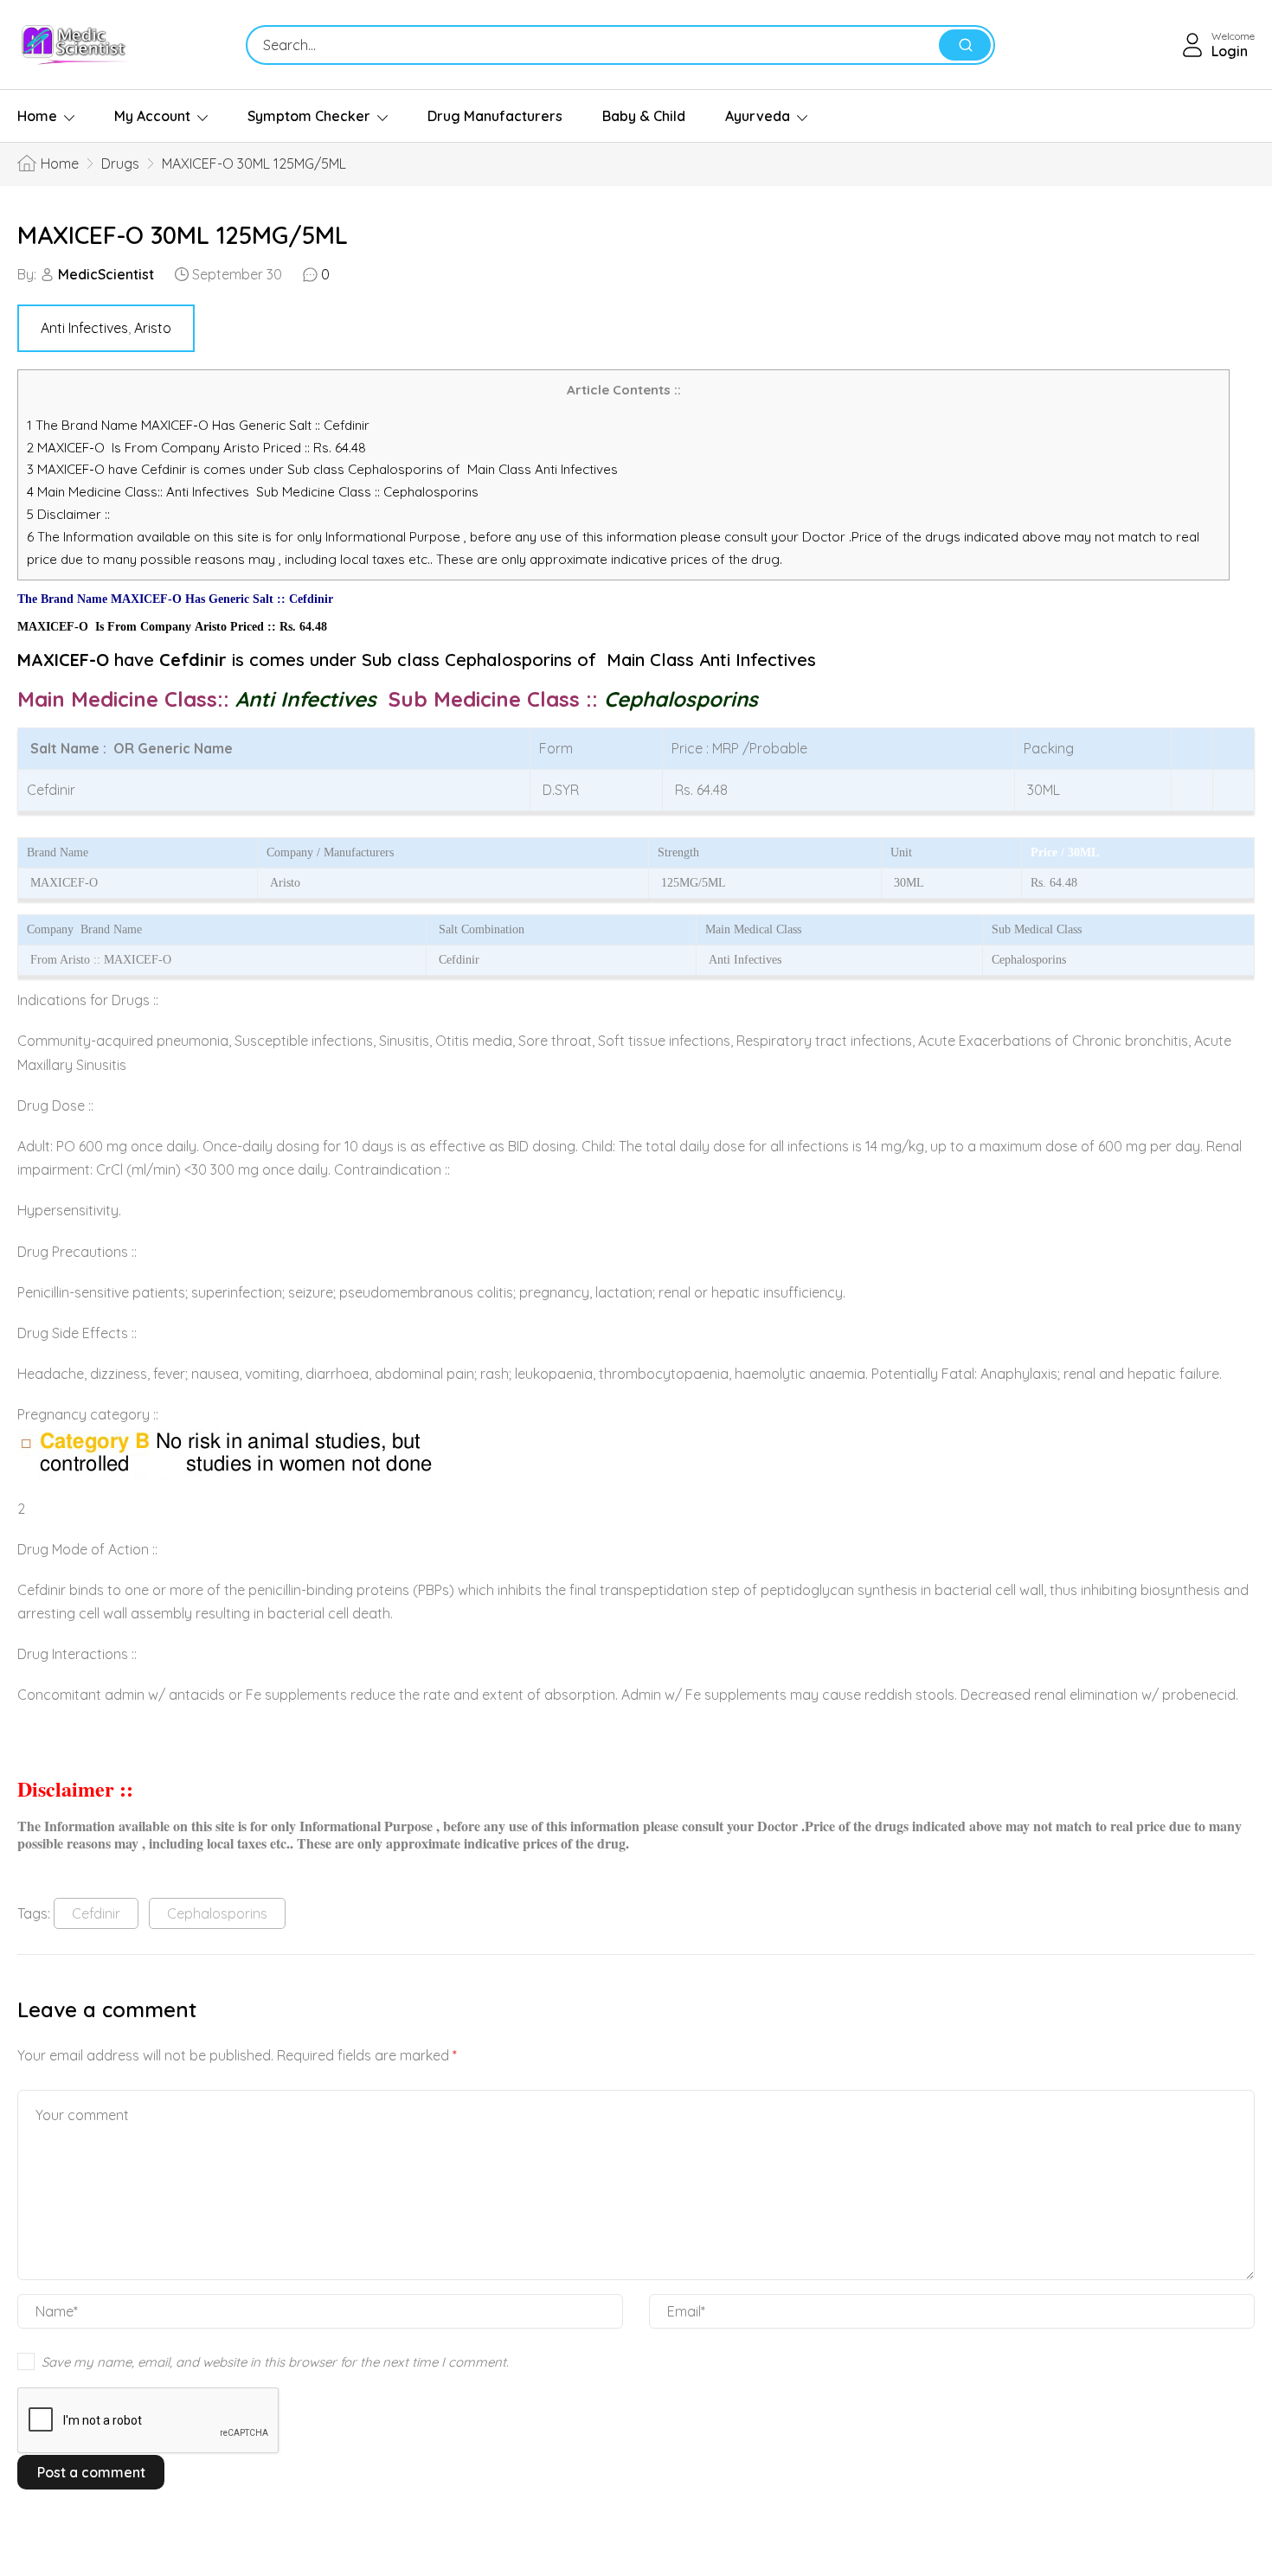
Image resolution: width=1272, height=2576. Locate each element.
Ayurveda (758, 116)
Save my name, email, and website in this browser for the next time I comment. (275, 2362)
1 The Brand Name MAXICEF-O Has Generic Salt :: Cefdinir (200, 425)
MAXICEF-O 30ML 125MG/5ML (183, 235)
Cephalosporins (217, 1913)
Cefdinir (96, 1913)
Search (965, 45)
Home (37, 116)
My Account (152, 116)
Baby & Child (644, 116)
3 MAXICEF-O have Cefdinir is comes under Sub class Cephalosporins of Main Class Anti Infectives (322, 469)
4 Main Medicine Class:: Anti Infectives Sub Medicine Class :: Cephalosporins (254, 492)
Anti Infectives (84, 328)
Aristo (153, 328)
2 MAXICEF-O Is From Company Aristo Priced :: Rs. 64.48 (196, 448)
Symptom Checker (309, 116)
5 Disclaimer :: (68, 514)
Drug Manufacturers (495, 116)
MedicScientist (106, 274)
